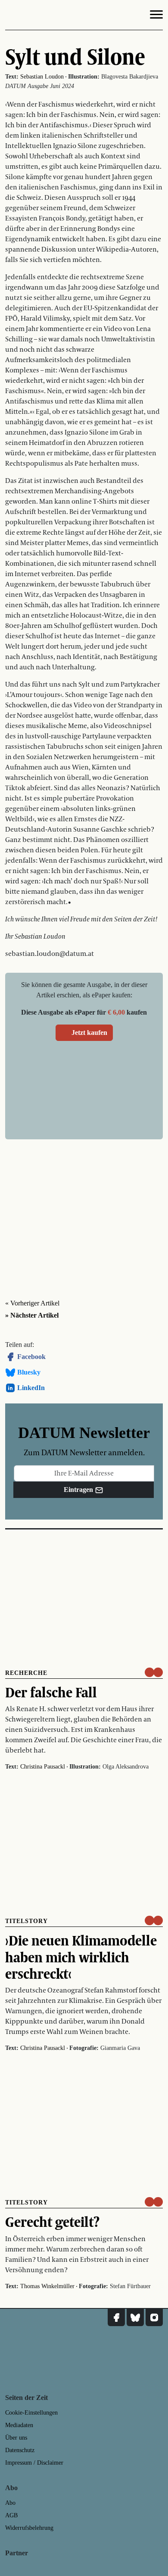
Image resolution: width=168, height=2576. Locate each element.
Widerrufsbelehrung (29, 2528)
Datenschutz (20, 2450)
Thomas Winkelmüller (47, 2286)
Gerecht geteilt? (52, 2222)
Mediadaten (19, 2425)
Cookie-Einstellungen (31, 2413)
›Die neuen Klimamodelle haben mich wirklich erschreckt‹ (81, 1957)
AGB (11, 2515)
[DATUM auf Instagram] (154, 2317)
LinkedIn (31, 1388)
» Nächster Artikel (32, 1315)
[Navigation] (156, 16)
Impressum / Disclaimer (34, 2463)
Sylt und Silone (75, 57)
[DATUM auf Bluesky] (135, 2317)
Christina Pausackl (43, 1767)
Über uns (16, 2438)
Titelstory (26, 1921)
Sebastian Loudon (42, 77)
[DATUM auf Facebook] (116, 2317)
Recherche (26, 1673)
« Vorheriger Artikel (32, 1303)
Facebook (31, 1357)
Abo (10, 2503)
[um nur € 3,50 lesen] (154, 1672)
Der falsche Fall (51, 1692)
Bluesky (29, 1372)
